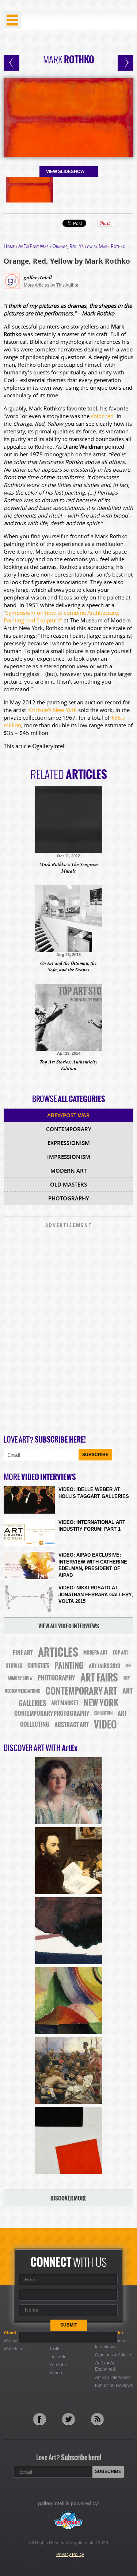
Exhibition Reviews (114, 2386)
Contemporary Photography (52, 1713)
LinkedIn (58, 2357)
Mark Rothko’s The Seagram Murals (69, 868)
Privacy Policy (70, 2555)
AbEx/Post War (33, 246)
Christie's (38, 1666)
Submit (69, 2325)
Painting (69, 1666)
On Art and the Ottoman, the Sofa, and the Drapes (68, 966)
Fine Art (23, 1653)
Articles (58, 1652)
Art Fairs (99, 1678)
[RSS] (97, 2419)
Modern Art (68, 1171)
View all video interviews (69, 1626)
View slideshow (65, 172)
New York (101, 1703)
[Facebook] (40, 2419)
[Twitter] (68, 2419)
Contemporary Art (81, 1691)
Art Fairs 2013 (104, 1666)
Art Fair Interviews (113, 2378)
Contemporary (69, 1129)
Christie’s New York (53, 710)
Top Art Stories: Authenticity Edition (69, 1065)
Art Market (65, 1703)
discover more (68, 2198)
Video (105, 1725)
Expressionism (69, 1143)
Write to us (14, 2349)
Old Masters (68, 1185)
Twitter (56, 2349)
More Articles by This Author (51, 285)
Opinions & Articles (114, 2355)
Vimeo (56, 2373)
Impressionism (69, 1157)
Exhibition (103, 1713)
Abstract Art (72, 1724)
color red (102, 416)
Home (9, 246)
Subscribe (95, 1455)
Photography (69, 1198)
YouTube (58, 2365)
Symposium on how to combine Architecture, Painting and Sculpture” (62, 616)
